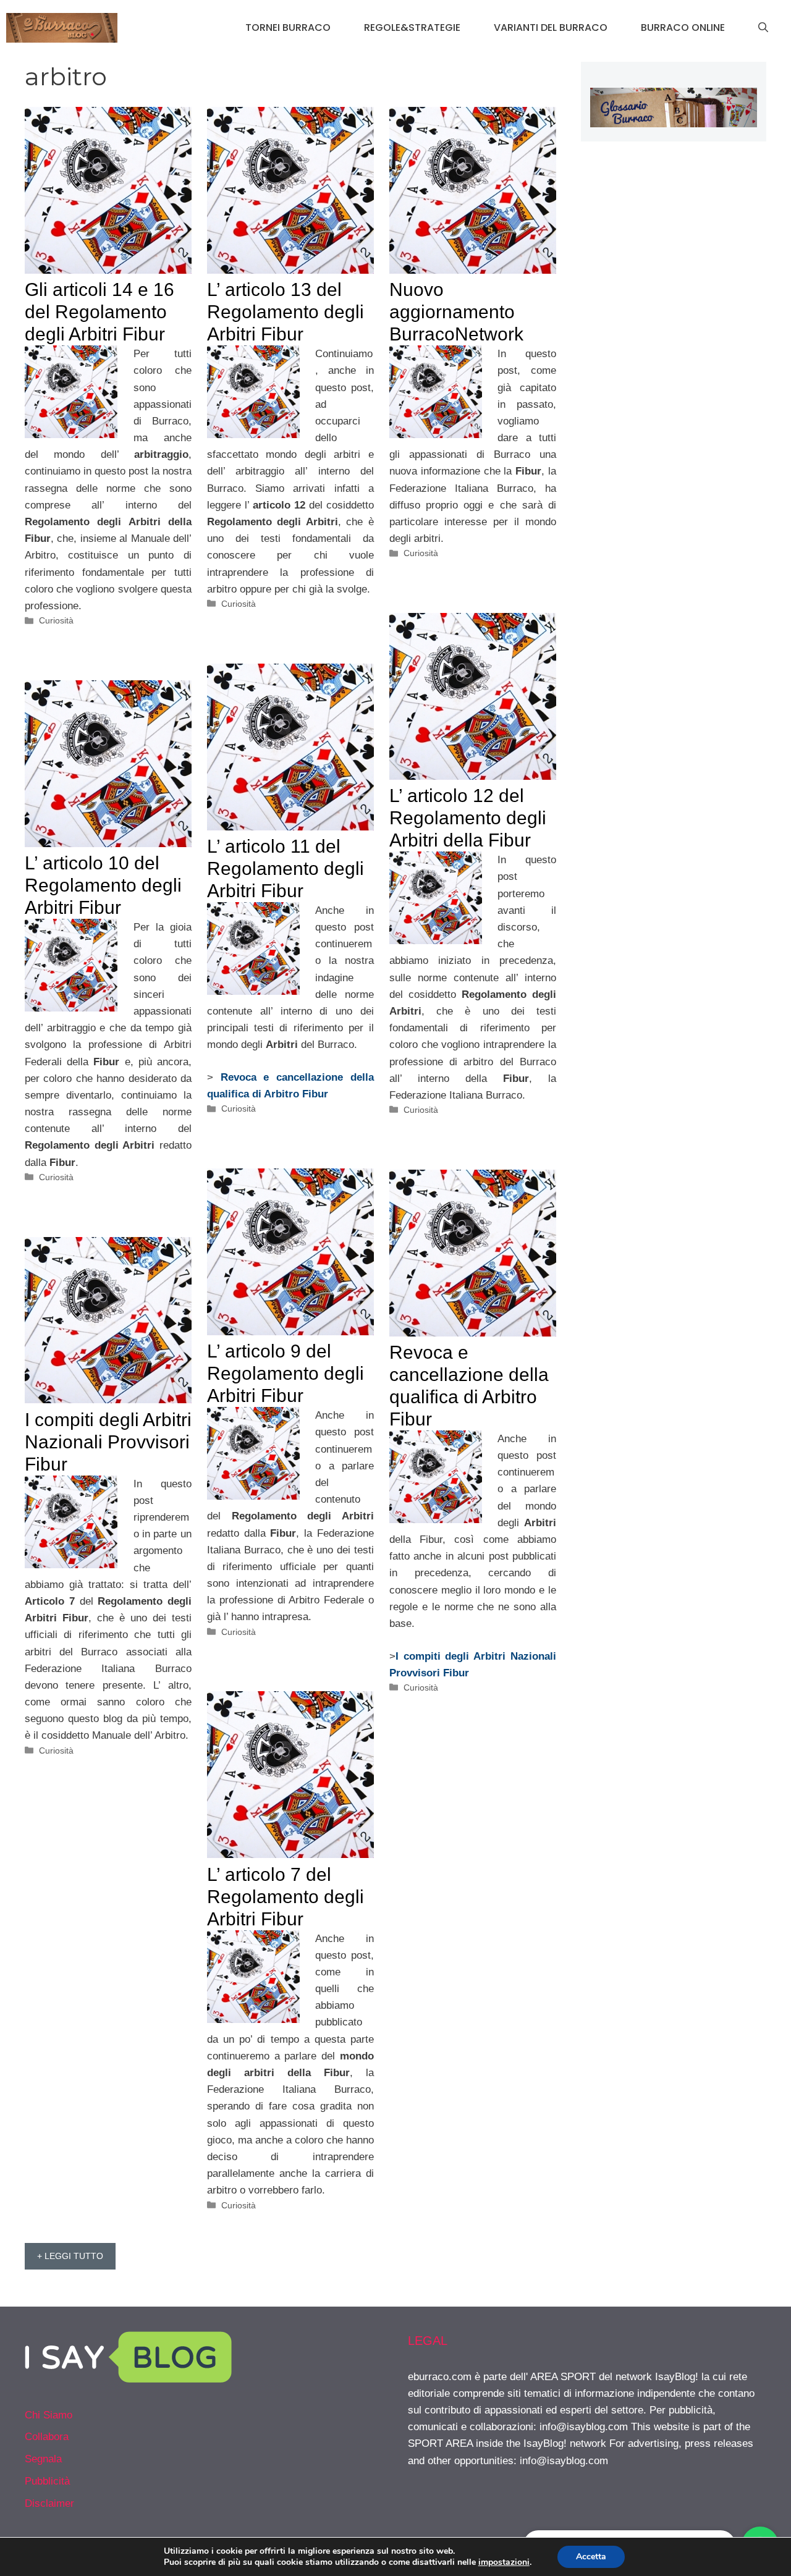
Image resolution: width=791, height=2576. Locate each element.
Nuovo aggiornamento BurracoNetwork (456, 312)
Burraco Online (683, 27)
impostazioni (504, 2562)
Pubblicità (47, 2481)
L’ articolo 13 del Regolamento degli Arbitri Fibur (286, 312)
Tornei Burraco (288, 27)
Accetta (591, 2557)
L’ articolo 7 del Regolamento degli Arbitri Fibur (286, 1897)
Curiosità (56, 620)
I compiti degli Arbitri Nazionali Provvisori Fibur (108, 1442)
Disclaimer (49, 2503)
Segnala (43, 2459)
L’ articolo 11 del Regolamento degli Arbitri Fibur (286, 868)
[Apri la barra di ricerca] (763, 28)
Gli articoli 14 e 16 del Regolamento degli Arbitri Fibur (99, 312)
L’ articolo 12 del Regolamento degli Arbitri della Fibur (468, 818)
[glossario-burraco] (674, 124)
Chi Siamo (49, 2415)
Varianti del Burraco (551, 27)
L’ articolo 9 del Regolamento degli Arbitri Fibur (286, 1373)
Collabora (47, 2437)
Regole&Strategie (412, 27)
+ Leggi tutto (70, 2256)
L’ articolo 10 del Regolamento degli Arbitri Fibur (103, 885)
